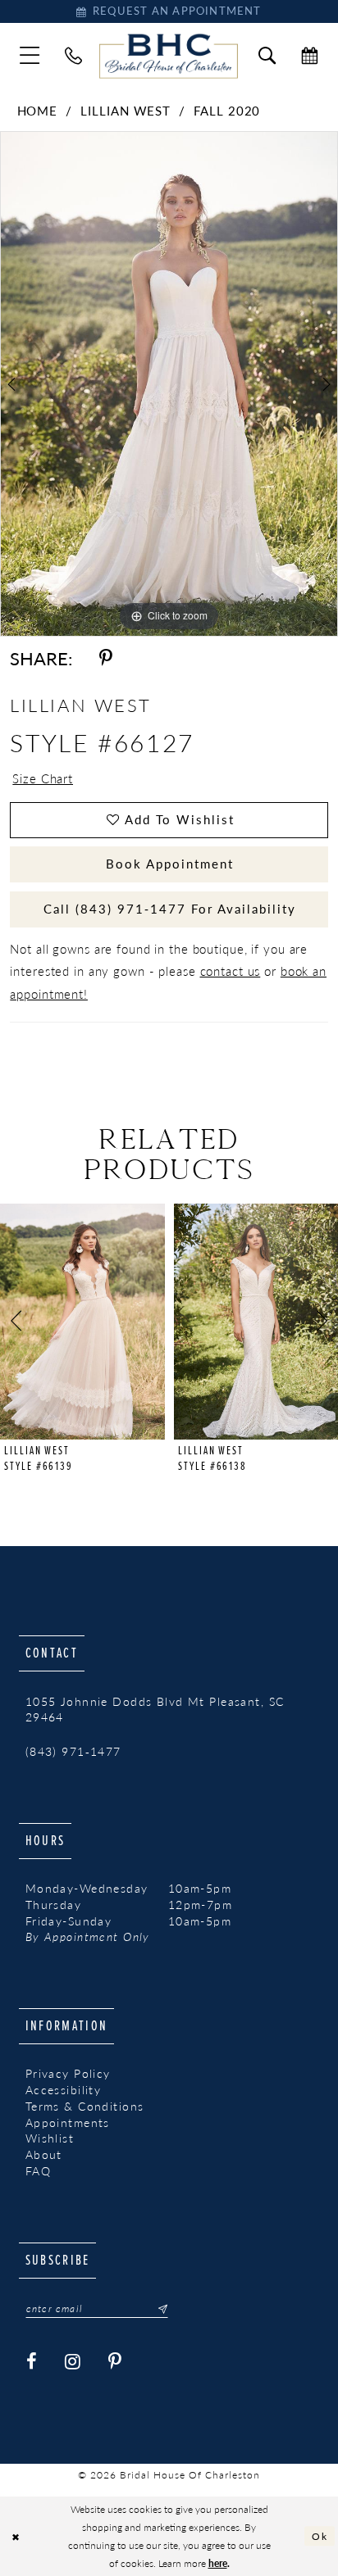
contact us (231, 971)
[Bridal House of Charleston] (169, 56)
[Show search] (267, 56)
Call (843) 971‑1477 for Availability (169, 909)
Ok (320, 2536)
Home (38, 111)
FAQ (38, 2171)
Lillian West (126, 111)
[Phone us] (74, 56)
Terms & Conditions (85, 2106)
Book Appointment (170, 864)
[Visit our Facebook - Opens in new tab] (32, 2363)
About (44, 2154)
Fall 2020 (227, 111)
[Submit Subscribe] (158, 2309)
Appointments (68, 2122)
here (218, 2563)
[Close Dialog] (16, 2536)
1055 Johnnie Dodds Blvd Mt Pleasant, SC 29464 (155, 1710)
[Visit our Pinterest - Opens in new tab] (115, 2363)
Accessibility (64, 2090)
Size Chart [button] (43, 778)
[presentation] (82, 1322)
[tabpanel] (169, 384)
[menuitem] (30, 56)
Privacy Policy (68, 2073)
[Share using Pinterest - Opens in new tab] (106, 658)
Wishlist (50, 2138)
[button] (30, 56)
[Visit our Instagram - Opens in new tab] (73, 2363)
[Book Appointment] (309, 56)
